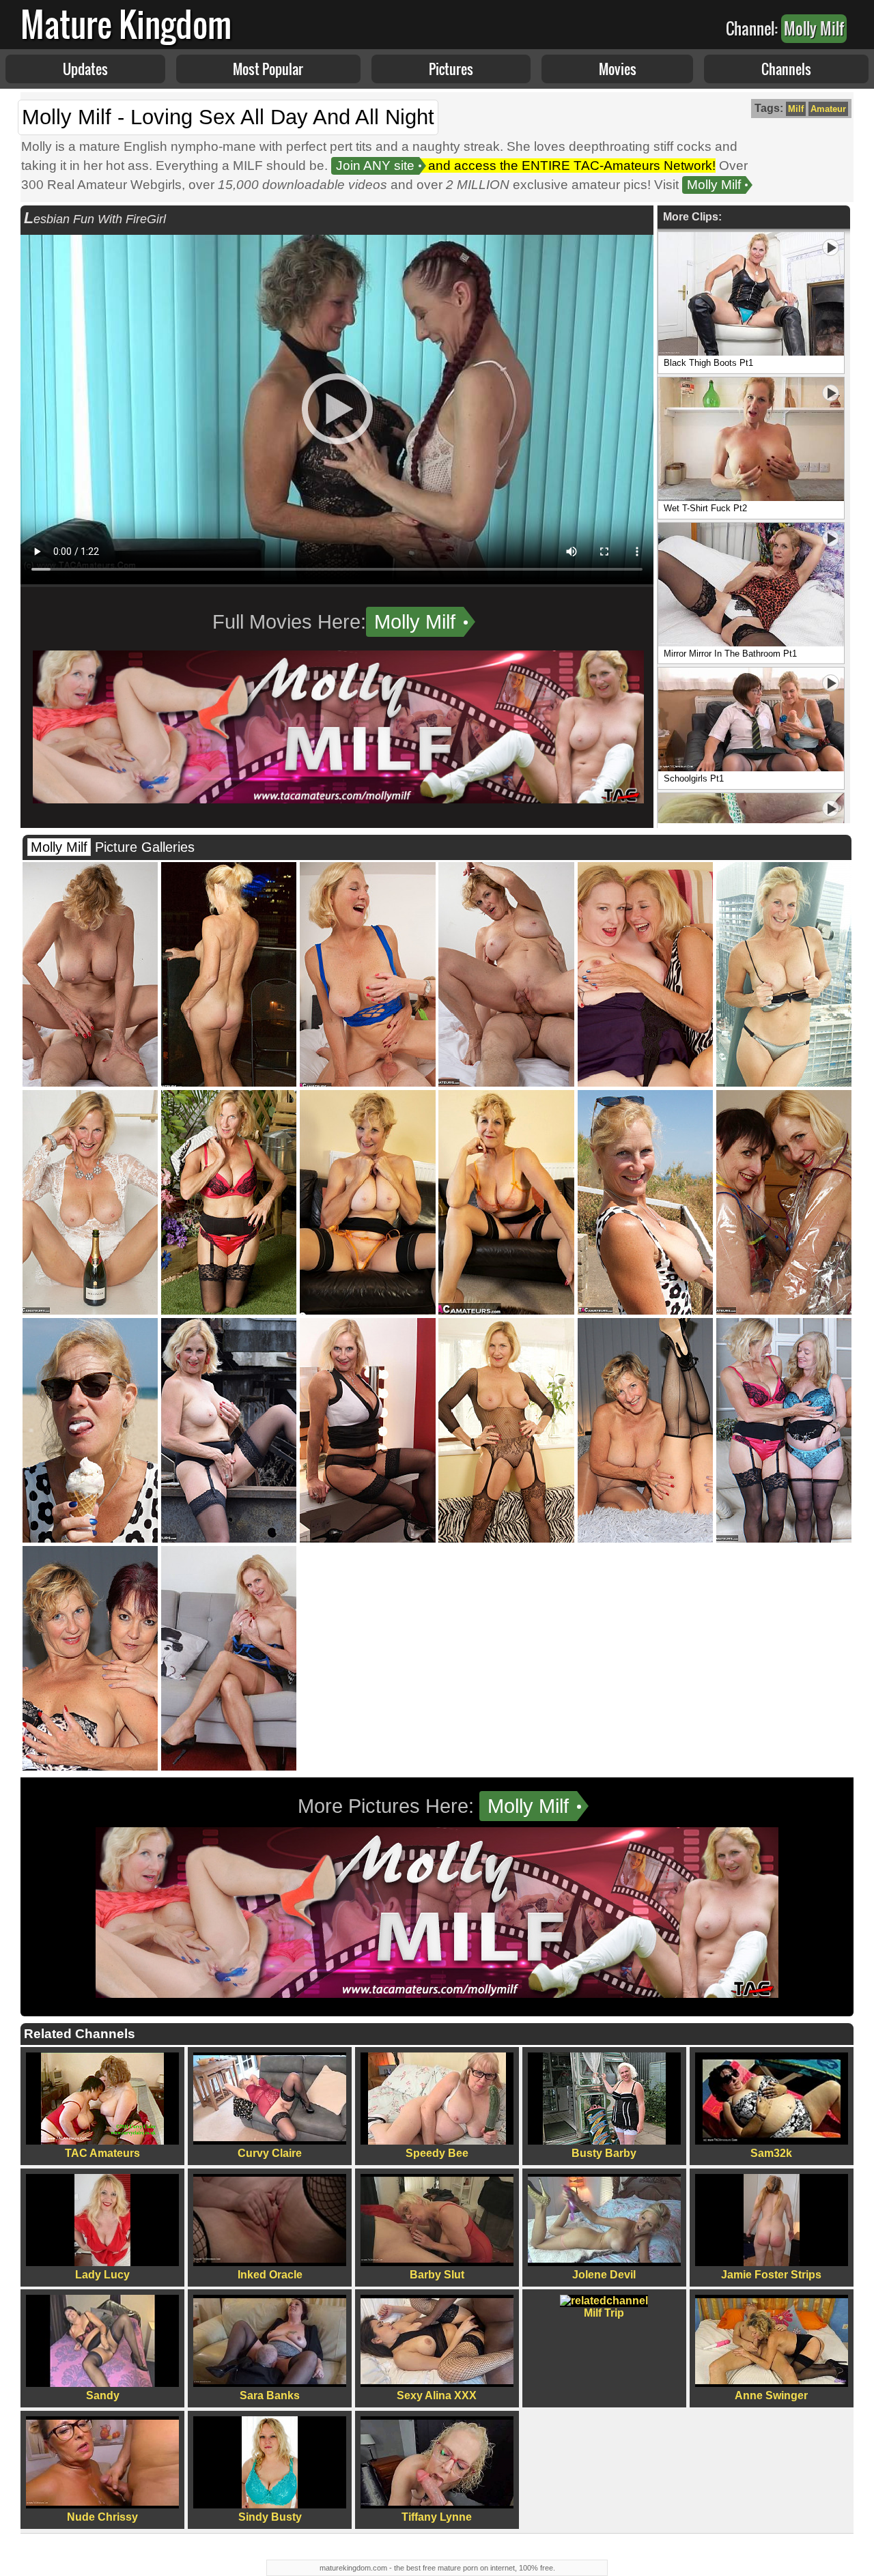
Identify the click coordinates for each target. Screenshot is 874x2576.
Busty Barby (604, 2153)
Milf (796, 109)
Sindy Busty (270, 2517)
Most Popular (268, 69)
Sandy (103, 2395)
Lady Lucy (102, 2275)
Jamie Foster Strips (771, 2275)
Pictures (451, 69)
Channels (786, 69)
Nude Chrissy (102, 2517)
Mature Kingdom (126, 24)
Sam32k (771, 2153)
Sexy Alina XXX (437, 2395)
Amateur (828, 109)
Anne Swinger (771, 2395)
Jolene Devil (604, 2275)
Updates (85, 69)
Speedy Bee (437, 2153)
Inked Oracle (270, 2275)
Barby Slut (437, 2275)
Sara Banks (270, 2395)
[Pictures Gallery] (90, 1083)
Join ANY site (375, 166)
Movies (618, 69)
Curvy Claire (270, 2153)
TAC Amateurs (102, 2153)
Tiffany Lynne (437, 2517)
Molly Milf (714, 185)
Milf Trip (604, 2313)
